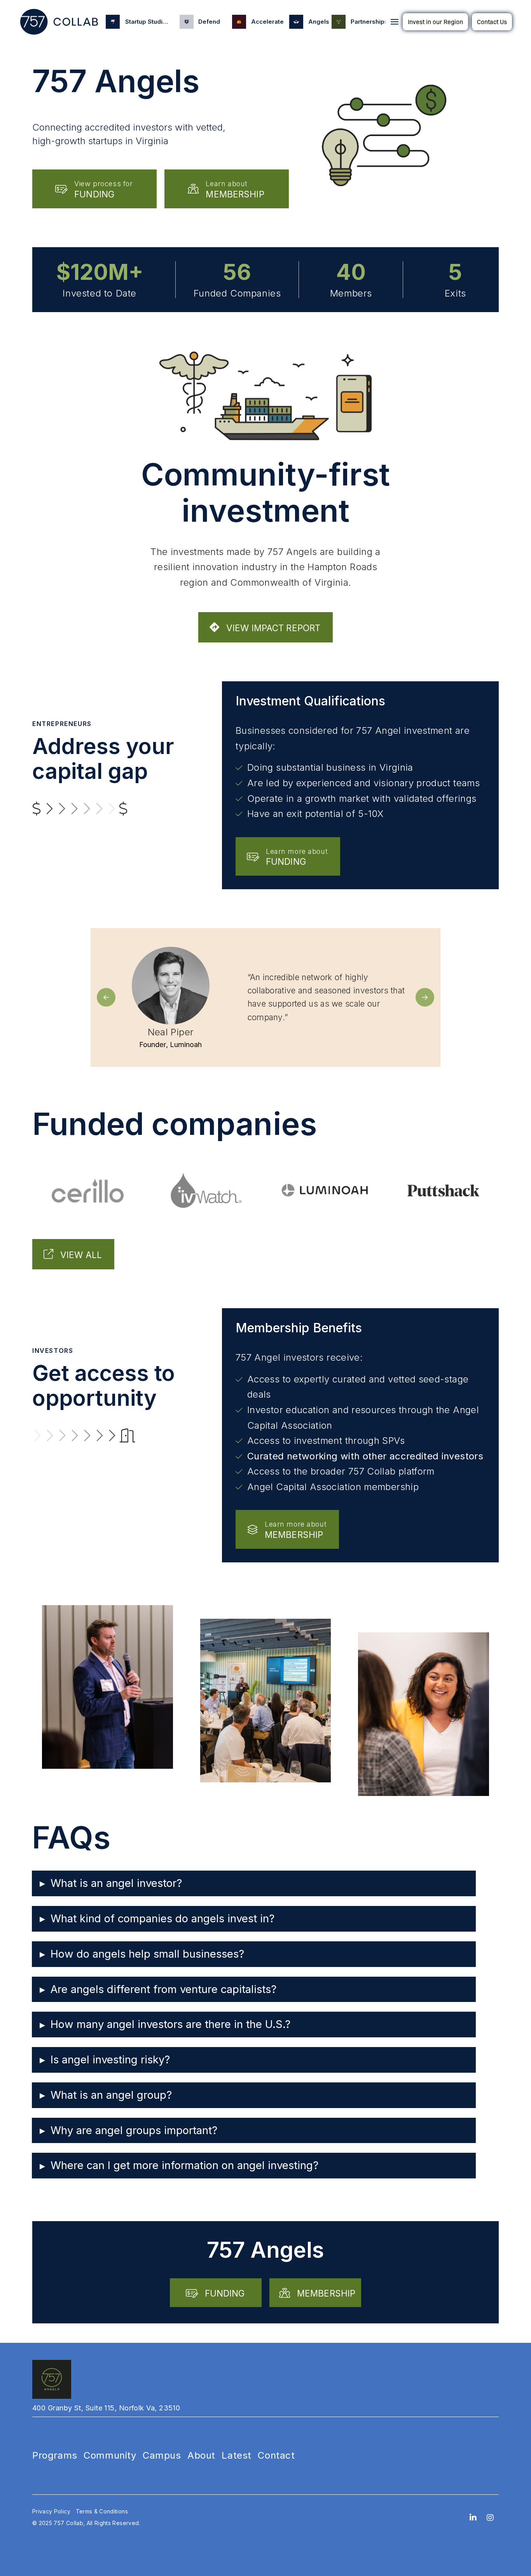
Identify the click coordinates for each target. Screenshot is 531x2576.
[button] (395, 22)
